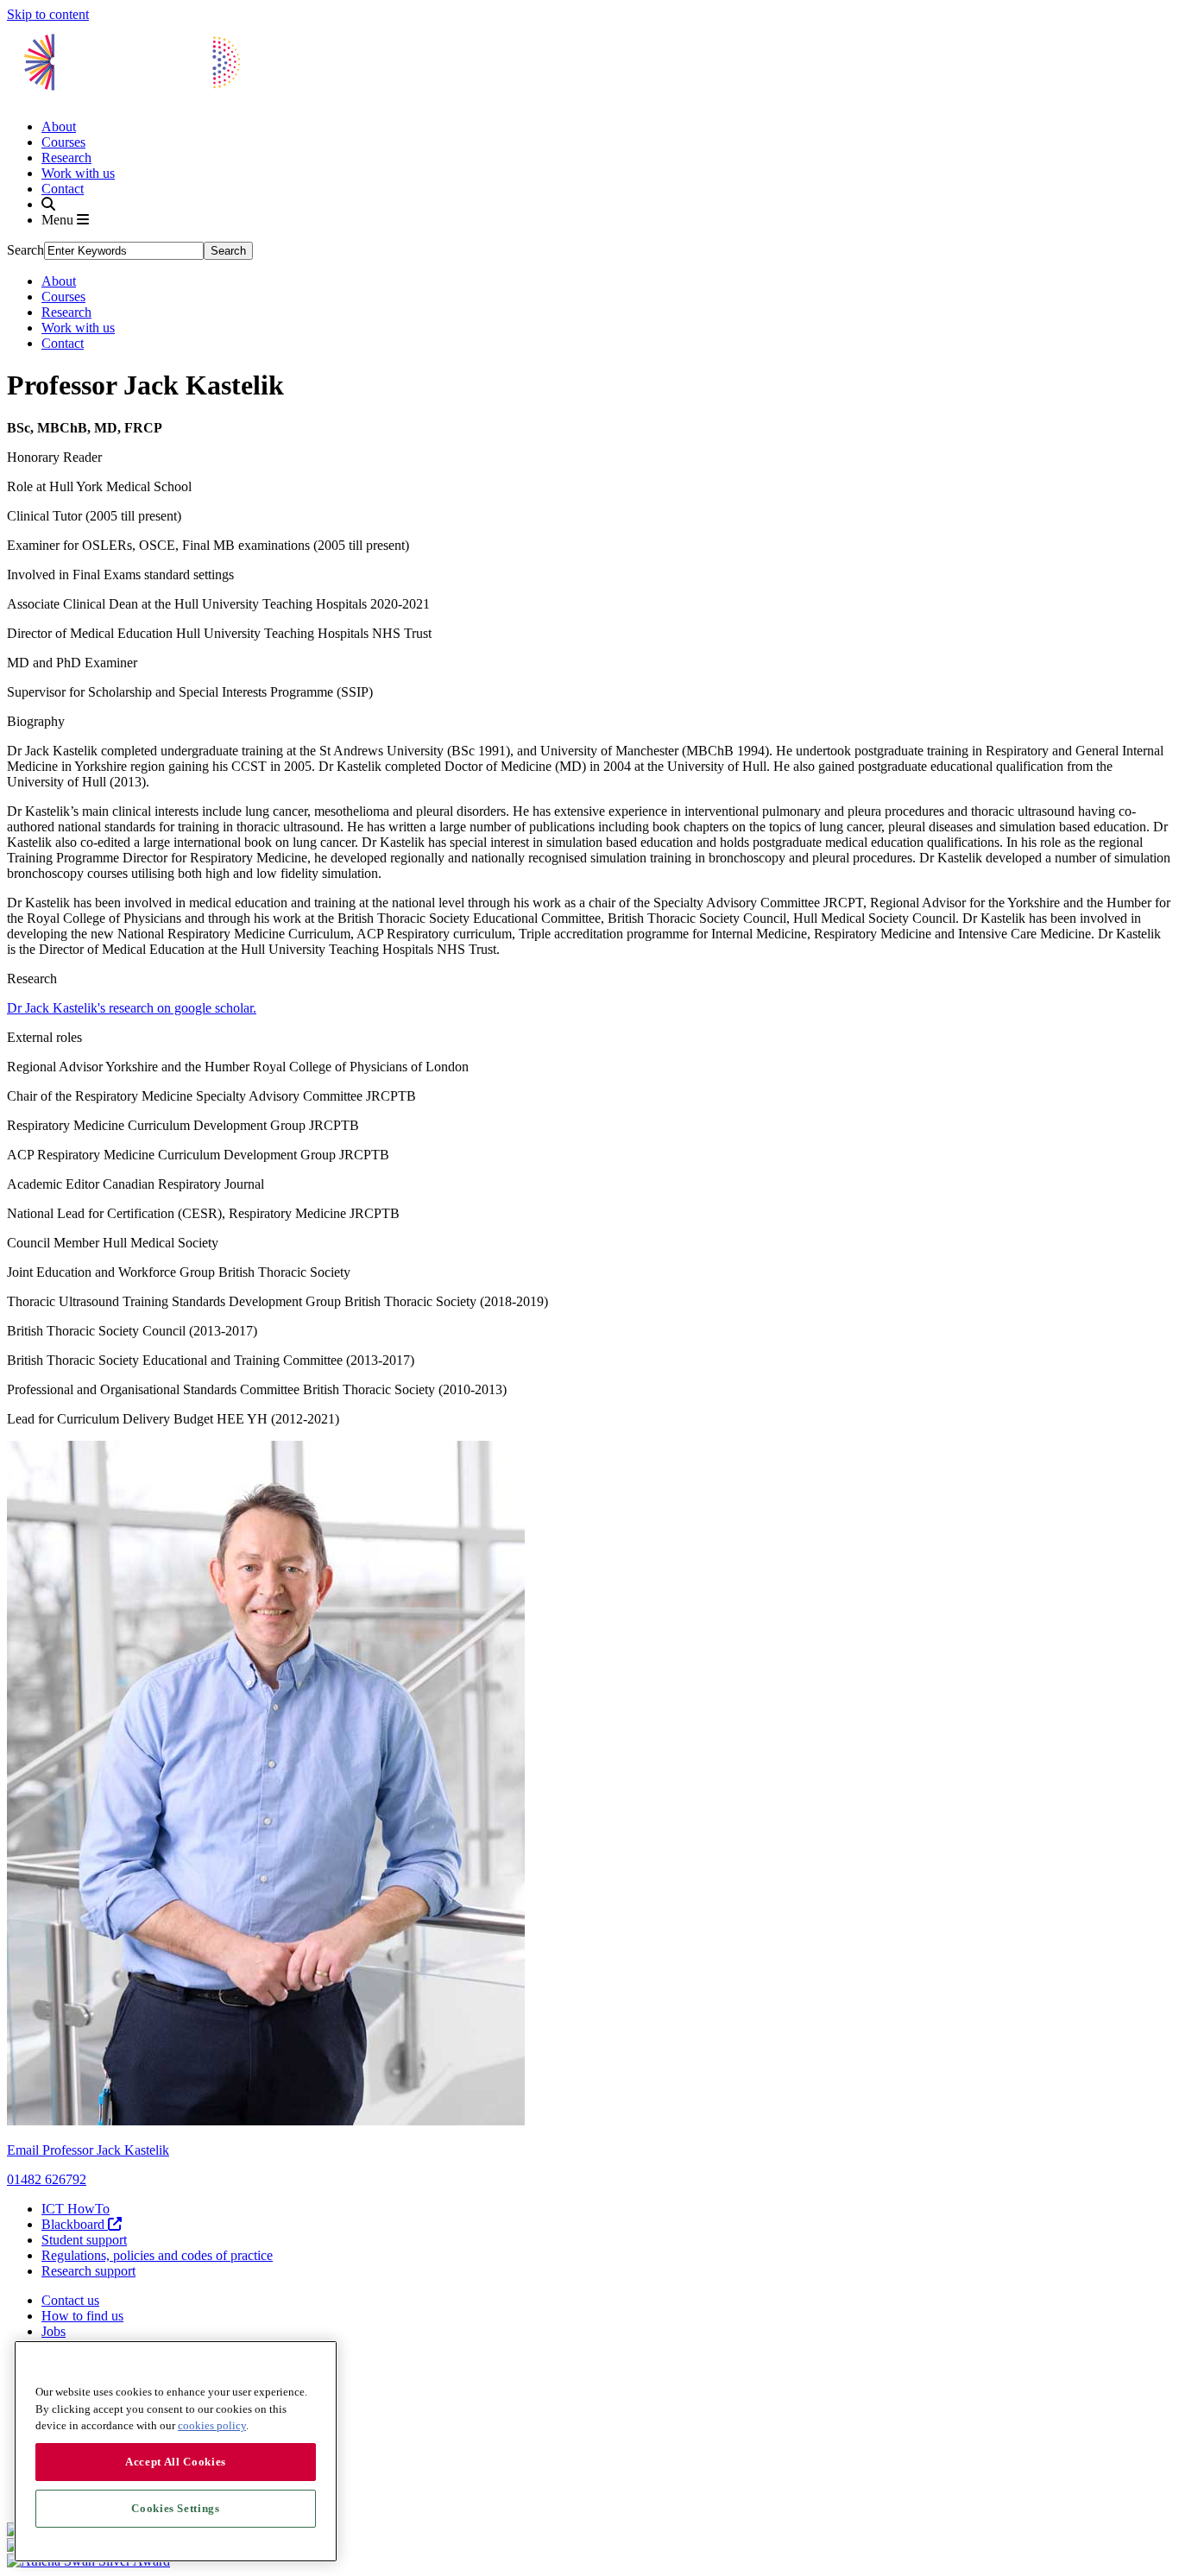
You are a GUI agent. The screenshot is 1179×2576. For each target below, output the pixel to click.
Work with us (78, 173)
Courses (63, 142)
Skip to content (48, 14)
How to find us (82, 2316)
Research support (88, 2271)
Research (66, 158)
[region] (176, 2451)
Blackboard (75, 2224)
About (59, 126)
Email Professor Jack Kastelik (88, 2150)
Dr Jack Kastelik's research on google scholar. (132, 1008)
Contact (63, 189)
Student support (84, 2240)
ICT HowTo (76, 2209)
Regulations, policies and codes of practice (157, 2255)
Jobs (54, 2331)
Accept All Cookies (176, 2462)
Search (25, 250)
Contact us (70, 2300)
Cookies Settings (176, 2508)
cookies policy (212, 2425)
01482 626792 (47, 2179)
